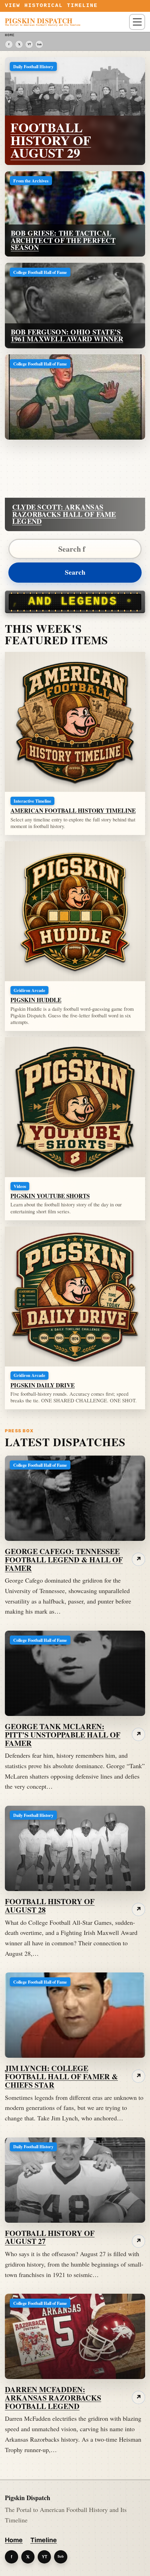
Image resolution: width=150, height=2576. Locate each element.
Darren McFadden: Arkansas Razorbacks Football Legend (53, 2398)
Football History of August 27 (50, 2237)
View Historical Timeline (51, 6)
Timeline (44, 2540)
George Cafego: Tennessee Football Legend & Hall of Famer (64, 1559)
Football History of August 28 (50, 1905)
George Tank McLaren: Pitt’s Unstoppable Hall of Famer (63, 1735)
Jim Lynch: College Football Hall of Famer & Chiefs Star (61, 2076)
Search (75, 572)
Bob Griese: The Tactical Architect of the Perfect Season (63, 240)
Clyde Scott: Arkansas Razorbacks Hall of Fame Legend (64, 514)
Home (14, 2540)
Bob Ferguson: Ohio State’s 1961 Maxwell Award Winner (67, 336)
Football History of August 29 (51, 140)
